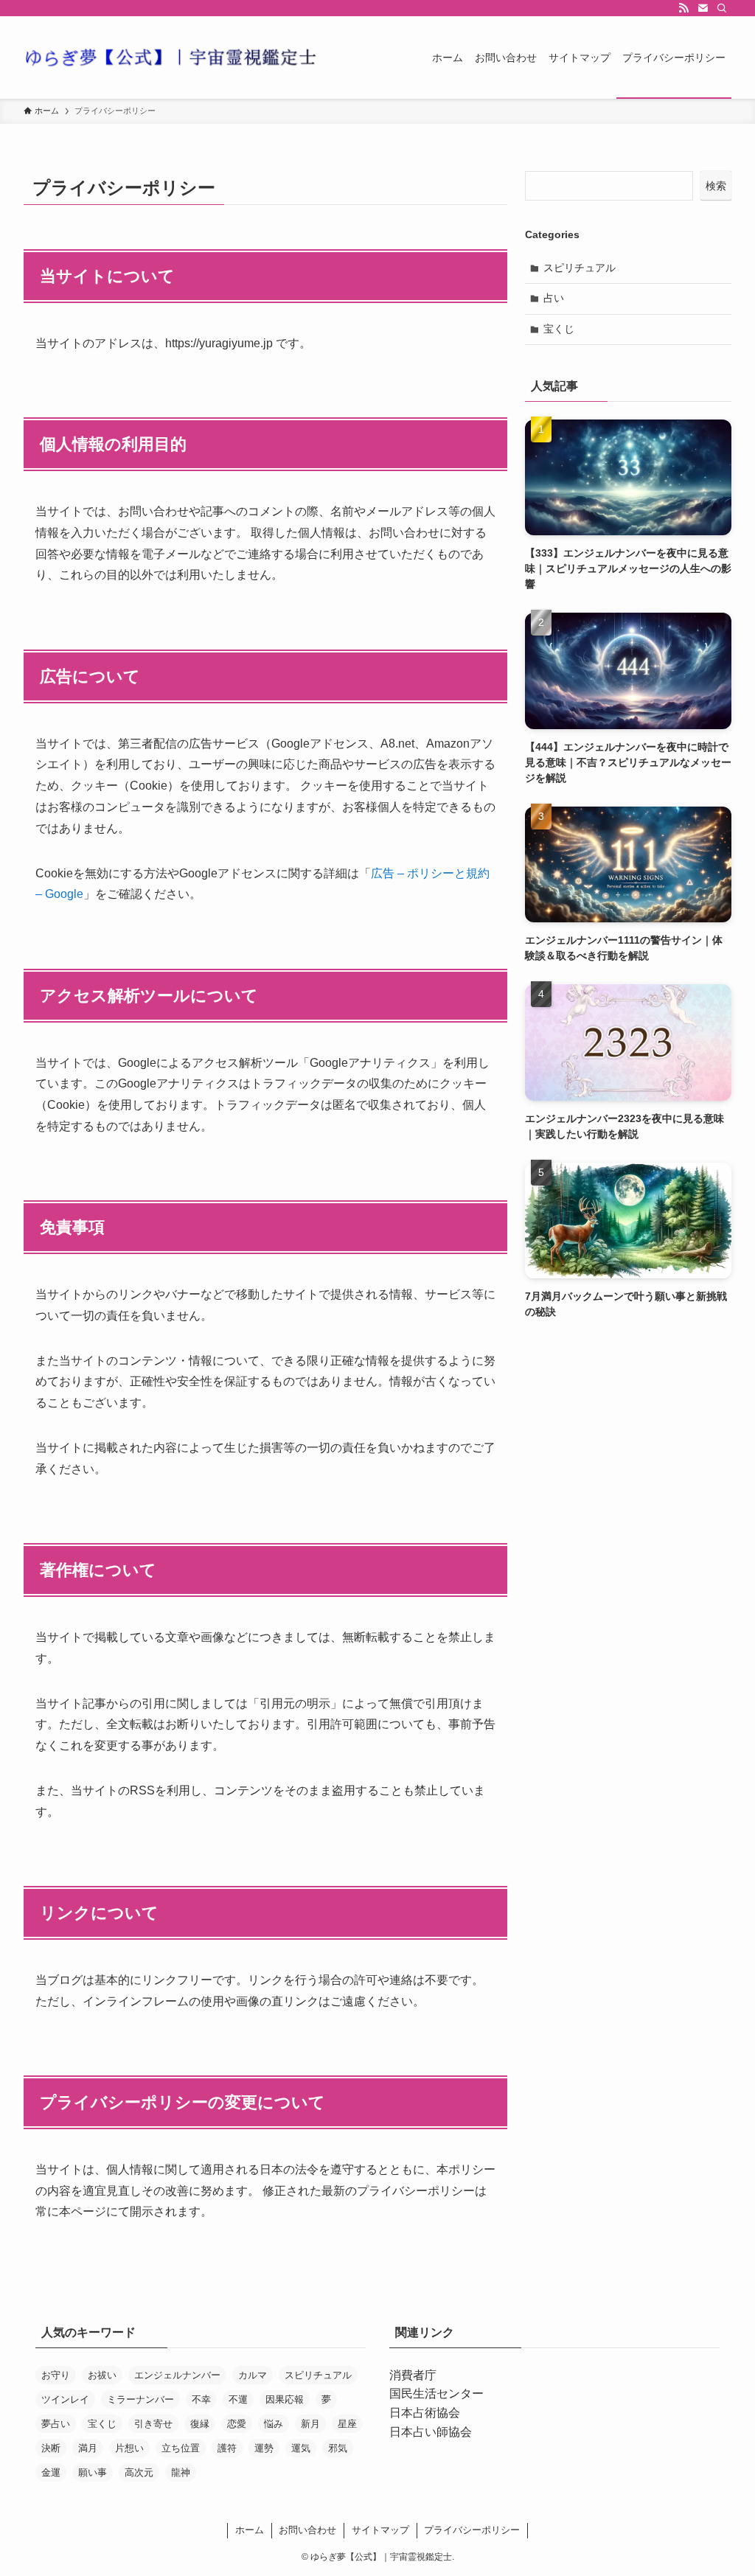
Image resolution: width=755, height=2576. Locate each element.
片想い (129, 2448)
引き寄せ (153, 2424)
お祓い (102, 2375)
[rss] (683, 8)
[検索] (722, 8)
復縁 (200, 2424)
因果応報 (285, 2399)
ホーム (250, 2530)
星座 (347, 2424)
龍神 (181, 2472)
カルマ (253, 2375)
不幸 (201, 2399)
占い (554, 298)
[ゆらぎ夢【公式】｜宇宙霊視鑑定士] (171, 58)
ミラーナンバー (140, 2399)
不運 (238, 2399)
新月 (310, 2424)
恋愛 (237, 2424)
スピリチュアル (580, 268)
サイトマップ (380, 2530)
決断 (51, 2448)
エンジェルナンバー (177, 2375)
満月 (88, 2448)
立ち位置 (181, 2448)
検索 (716, 186)
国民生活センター (436, 2394)
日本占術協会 (425, 2413)
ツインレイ (65, 2399)
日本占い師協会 (431, 2432)
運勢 (264, 2448)
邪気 (338, 2448)
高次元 (139, 2472)
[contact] (703, 8)
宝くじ (559, 329)
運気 (301, 2448)
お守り (56, 2375)
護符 (227, 2448)
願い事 (93, 2472)
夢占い (56, 2424)
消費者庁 (413, 2375)
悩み (274, 2424)
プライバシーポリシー (472, 2530)
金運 (51, 2472)
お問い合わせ (307, 2530)
